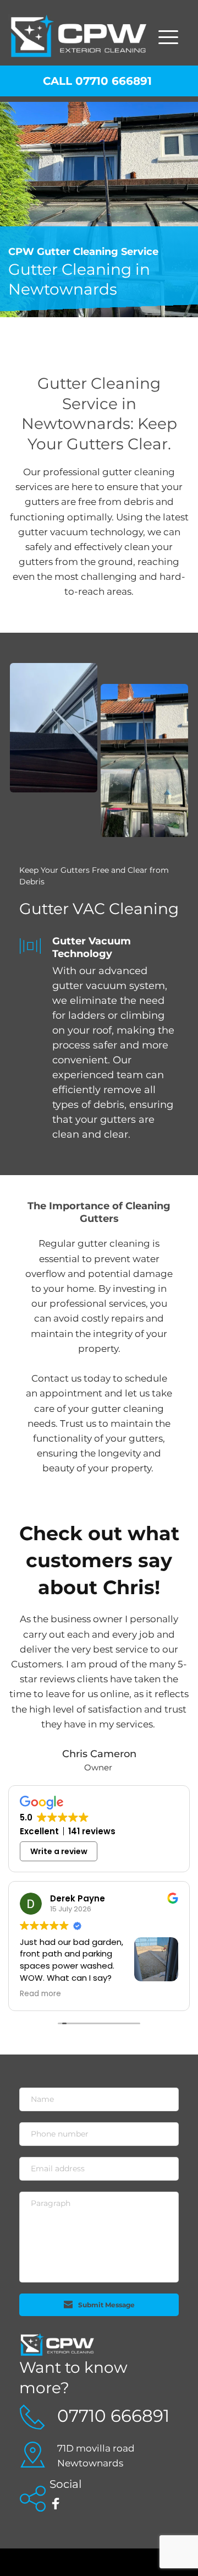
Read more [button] (40, 1994)
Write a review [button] (59, 1851)
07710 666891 (113, 2416)
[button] (168, 37)
